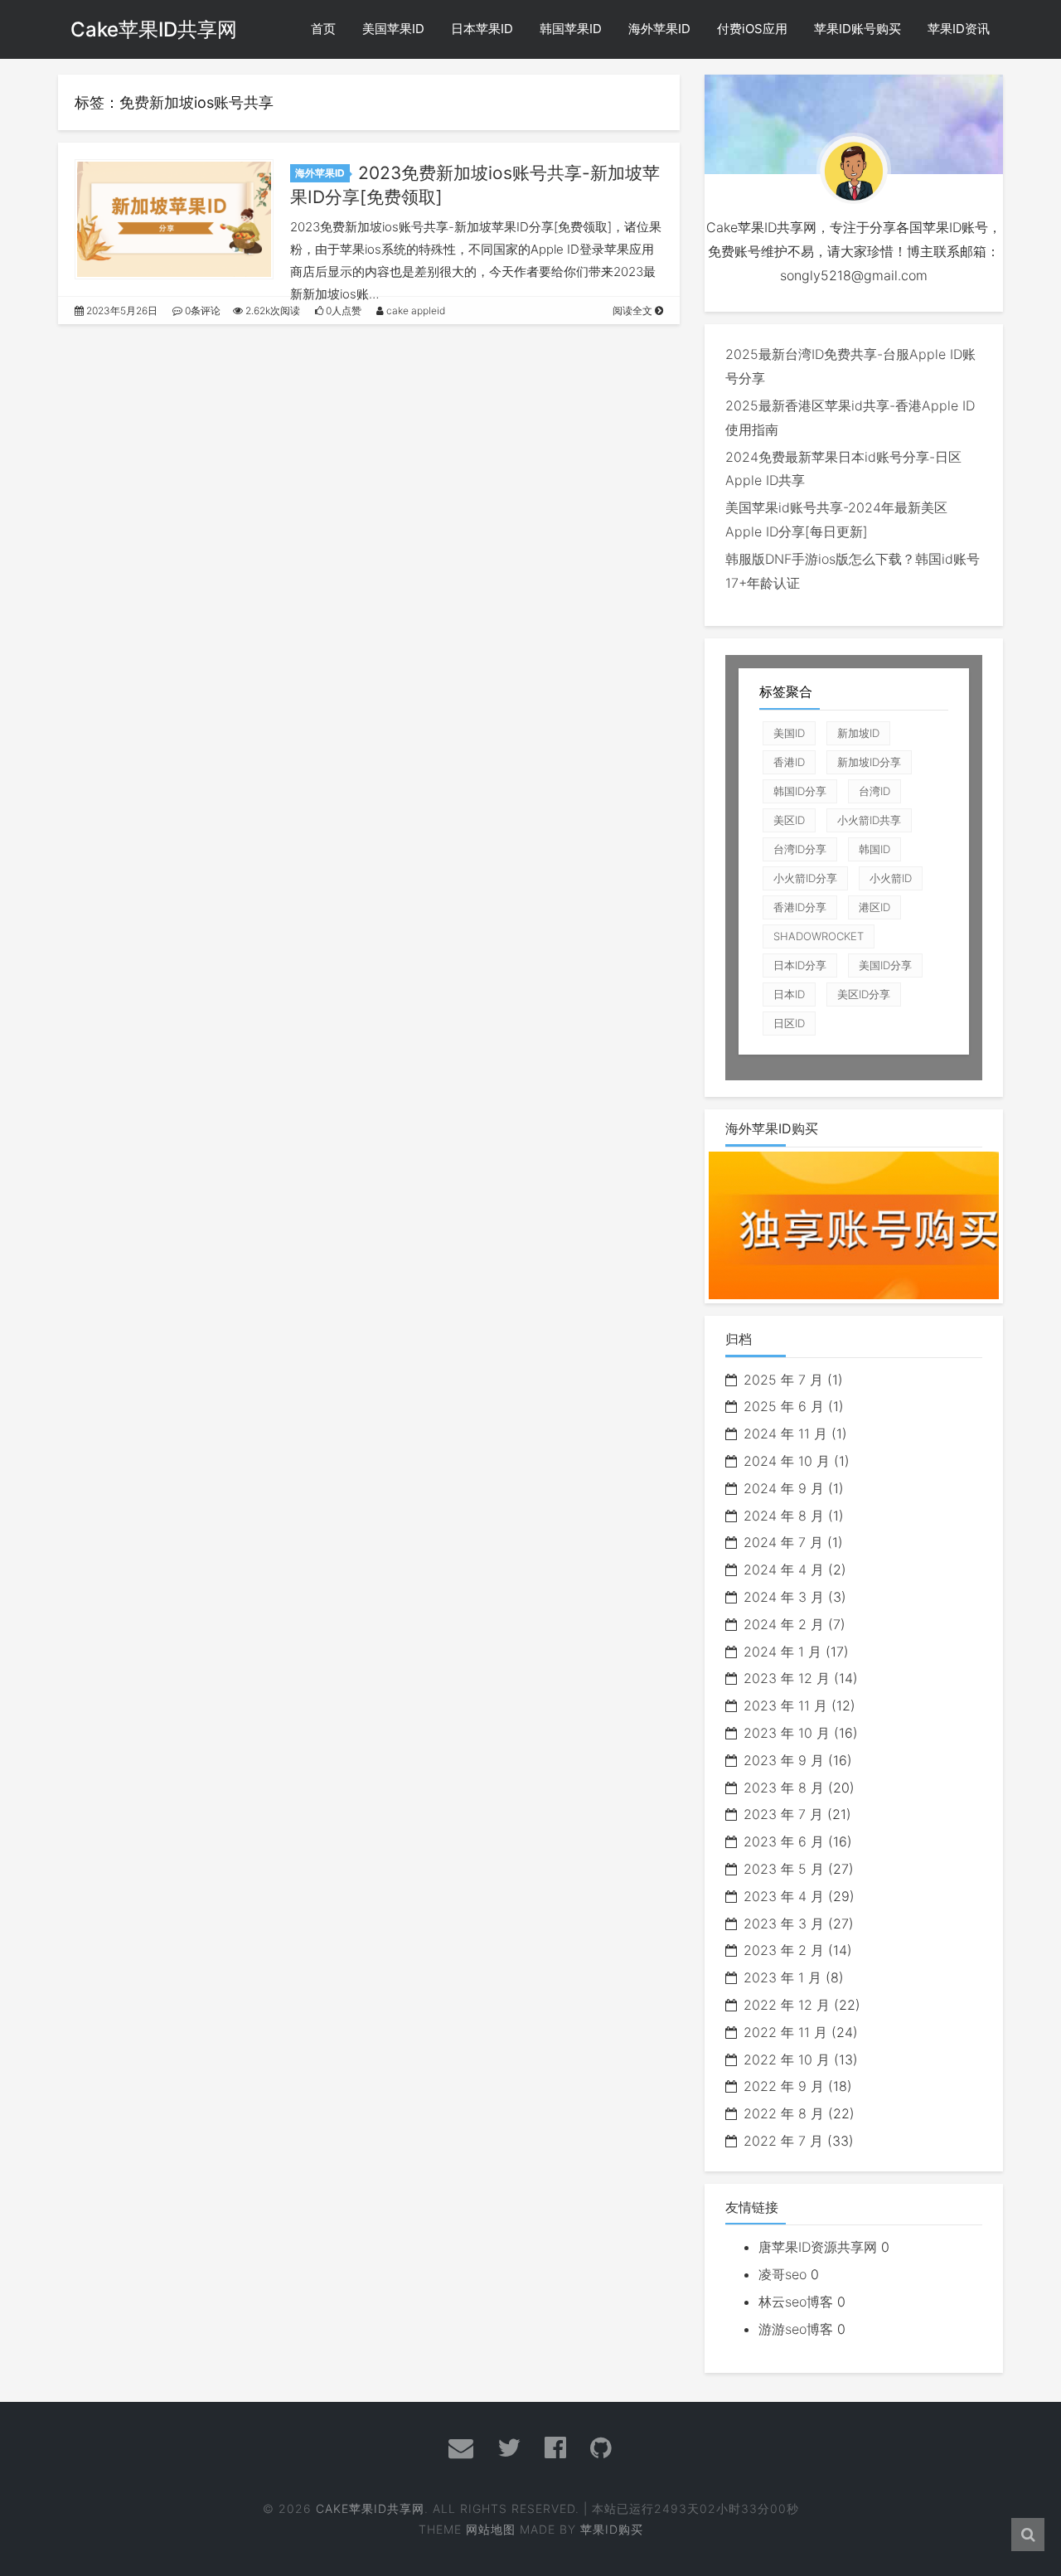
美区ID (789, 820)
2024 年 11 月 (785, 1434)
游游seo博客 (796, 2329)
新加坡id (858, 733)
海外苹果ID (659, 29)
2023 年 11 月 (785, 1705)
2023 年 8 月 (784, 1788)
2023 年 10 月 (787, 1733)
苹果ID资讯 (959, 29)
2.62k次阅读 (271, 310)
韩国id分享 (800, 791)
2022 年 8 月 (784, 2113)
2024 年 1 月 (782, 1652)
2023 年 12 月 (787, 1678)
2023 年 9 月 (784, 1760)
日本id (789, 994)
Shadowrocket (819, 936)
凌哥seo (782, 2274)
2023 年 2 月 (784, 1950)
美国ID (789, 733)
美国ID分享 (885, 965)
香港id (789, 762)
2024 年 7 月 (783, 1542)
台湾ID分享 (800, 849)
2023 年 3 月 (784, 1924)
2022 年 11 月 (785, 2032)
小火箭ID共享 (869, 820)
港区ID (874, 907)
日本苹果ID (482, 29)
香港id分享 (800, 907)
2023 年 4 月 (784, 1896)
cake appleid (414, 310)
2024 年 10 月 (787, 1461)
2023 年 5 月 (784, 1869)
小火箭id (891, 878)
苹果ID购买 (612, 2529)
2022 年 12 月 (787, 2005)
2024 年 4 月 (784, 1569)
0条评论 (201, 310)
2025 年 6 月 (784, 1406)
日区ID (789, 1023)
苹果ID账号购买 (858, 29)
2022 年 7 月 (783, 2141)
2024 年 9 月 (784, 1488)
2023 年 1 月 (782, 1977)
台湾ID (874, 791)
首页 (323, 29)
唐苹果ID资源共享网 (818, 2247)
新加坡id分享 (869, 762)
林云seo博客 (796, 2302)
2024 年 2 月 (784, 1624)
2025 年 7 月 (783, 1380)
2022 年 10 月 (787, 2059)
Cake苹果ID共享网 (154, 29)
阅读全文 (634, 310)
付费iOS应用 (752, 29)
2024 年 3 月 (784, 1597)
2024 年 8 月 (784, 1516)
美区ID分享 (864, 994)
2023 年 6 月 (784, 1841)
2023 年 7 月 (783, 1814)
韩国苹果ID (571, 29)
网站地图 (491, 2529)
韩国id (874, 849)
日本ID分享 (800, 965)
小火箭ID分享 (805, 878)
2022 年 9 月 (784, 2086)
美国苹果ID (393, 29)
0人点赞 (342, 310)
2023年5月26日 (121, 310)
